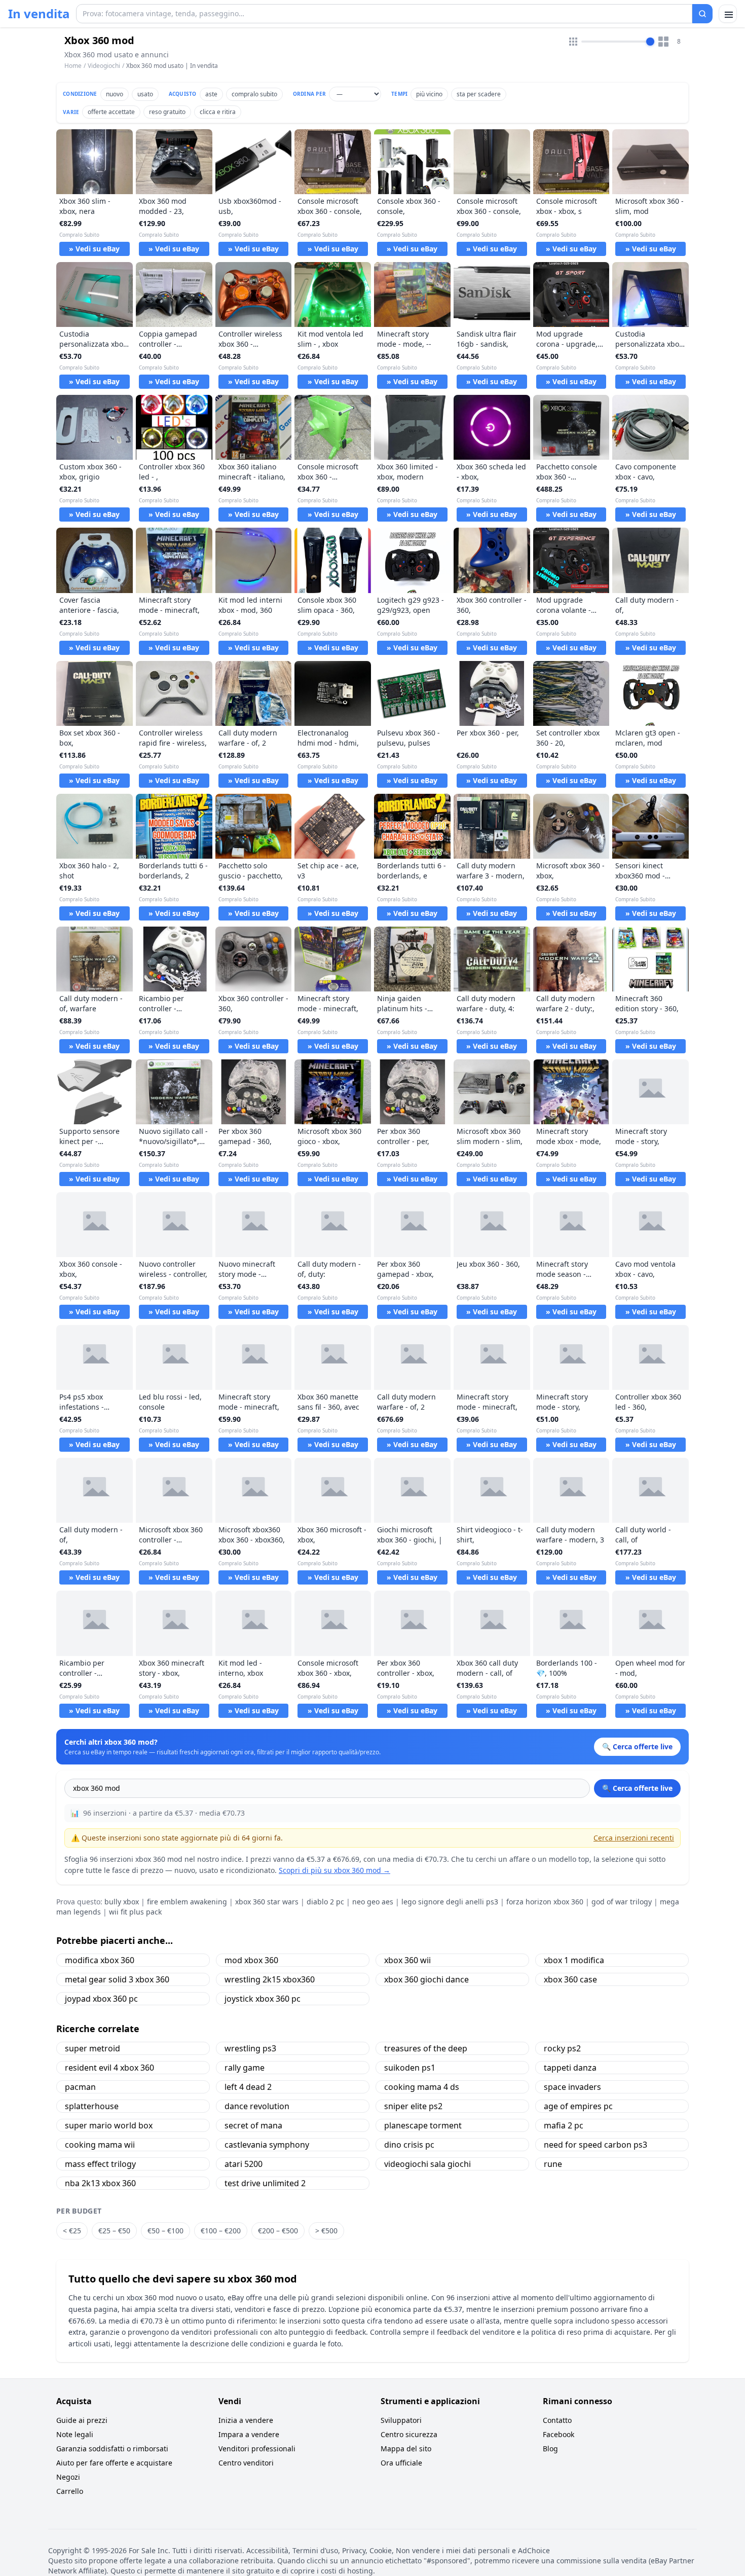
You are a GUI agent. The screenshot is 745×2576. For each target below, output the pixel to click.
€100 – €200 (221, 2231)
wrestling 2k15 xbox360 (270, 1979)
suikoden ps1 (410, 2068)
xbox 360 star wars (267, 1902)
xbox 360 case (570, 1979)
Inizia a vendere (246, 2420)
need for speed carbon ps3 (595, 2145)
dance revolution (257, 2106)
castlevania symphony (267, 2145)
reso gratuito (167, 112)
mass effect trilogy (100, 2164)
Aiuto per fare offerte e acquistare (114, 2463)
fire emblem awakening (187, 1902)
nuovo (115, 94)
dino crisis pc (409, 2145)
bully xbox (122, 1902)
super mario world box (109, 2125)
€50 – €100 (165, 2231)
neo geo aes (373, 1902)
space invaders (572, 2087)
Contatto (557, 2420)
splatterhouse (92, 2106)
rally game (245, 2068)
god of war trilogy (622, 1902)
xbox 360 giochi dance (426, 1979)
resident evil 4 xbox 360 (109, 2068)
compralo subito (254, 94)
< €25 (72, 2231)
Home (73, 66)
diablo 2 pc (325, 1902)
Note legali (75, 2434)
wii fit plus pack (135, 1912)
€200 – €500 (278, 2231)
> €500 (326, 2231)
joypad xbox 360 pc (101, 1999)
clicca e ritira (218, 112)
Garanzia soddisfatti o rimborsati (112, 2449)
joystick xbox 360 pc (263, 1999)
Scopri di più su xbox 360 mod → (334, 1870)
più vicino (429, 94)
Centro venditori (246, 2463)
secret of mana (253, 2125)
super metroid (92, 2048)
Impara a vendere (249, 2434)
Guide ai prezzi (82, 2420)
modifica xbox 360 (100, 1960)
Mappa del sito (406, 2449)
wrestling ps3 (250, 2048)
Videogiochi (104, 66)
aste (211, 94)
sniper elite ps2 (413, 2106)
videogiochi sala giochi (427, 2164)
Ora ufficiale (401, 2463)
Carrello (70, 2491)
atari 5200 (244, 2164)
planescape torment (423, 2125)
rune (553, 2164)
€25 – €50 (114, 2231)
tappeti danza (570, 2068)
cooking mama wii (100, 2145)
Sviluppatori (401, 2420)
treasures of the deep (426, 2048)
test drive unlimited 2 (265, 2183)
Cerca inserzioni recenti (634, 1838)
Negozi (68, 2477)
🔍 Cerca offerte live (637, 1788)
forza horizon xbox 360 (545, 1902)
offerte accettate (111, 112)
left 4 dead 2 (248, 2087)
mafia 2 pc (564, 2125)
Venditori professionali (257, 2449)
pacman (80, 2087)
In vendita (39, 14)
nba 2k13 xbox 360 (100, 2183)
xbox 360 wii (407, 1960)
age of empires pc (578, 2106)
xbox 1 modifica (574, 1960)
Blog (550, 2449)
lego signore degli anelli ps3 (450, 1902)
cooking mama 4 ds (422, 2087)
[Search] (702, 14)
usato (145, 94)
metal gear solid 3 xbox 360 (117, 1979)
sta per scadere (479, 94)
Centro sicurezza (409, 2434)
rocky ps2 (562, 2048)
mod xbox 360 (251, 1960)
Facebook (558, 2434)
